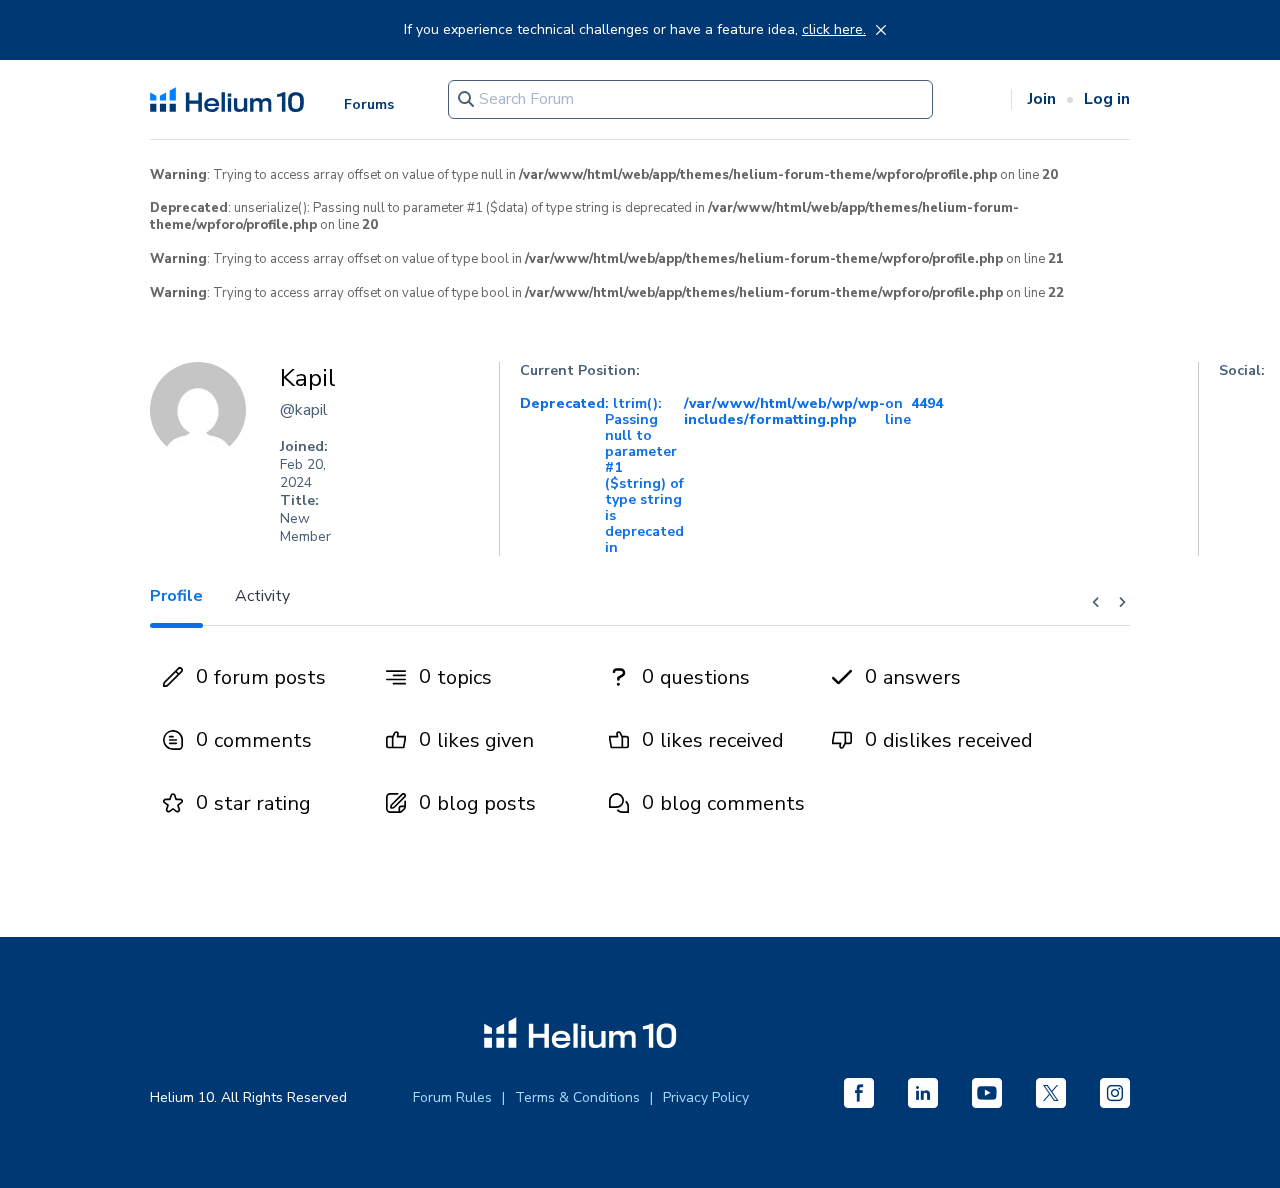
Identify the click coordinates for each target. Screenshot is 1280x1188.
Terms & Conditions (577, 1097)
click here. (834, 30)
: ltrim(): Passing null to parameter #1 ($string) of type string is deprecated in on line (731, 476)
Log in (1107, 99)
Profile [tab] (176, 596)
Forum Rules (452, 1097)
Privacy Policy (706, 1097)
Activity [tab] (262, 596)
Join (1042, 99)
